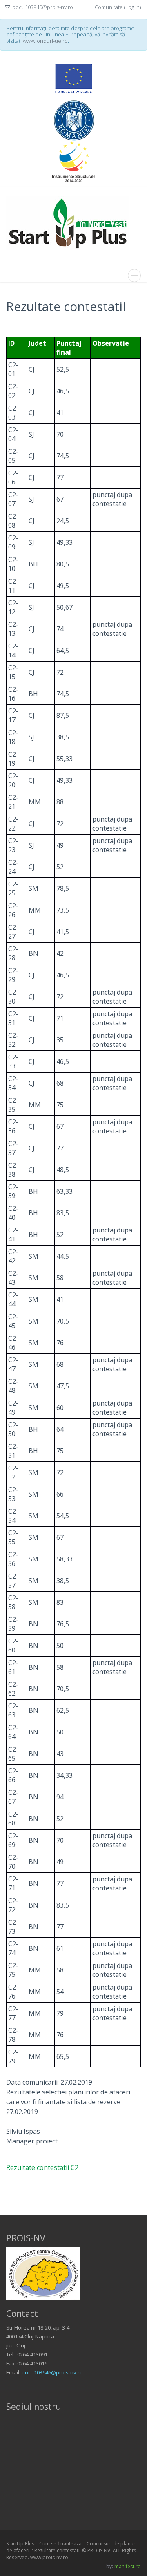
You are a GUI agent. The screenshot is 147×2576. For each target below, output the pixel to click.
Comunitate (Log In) (118, 7)
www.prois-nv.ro (49, 2557)
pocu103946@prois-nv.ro (52, 2372)
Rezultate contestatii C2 (42, 2167)
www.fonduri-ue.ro (45, 41)
